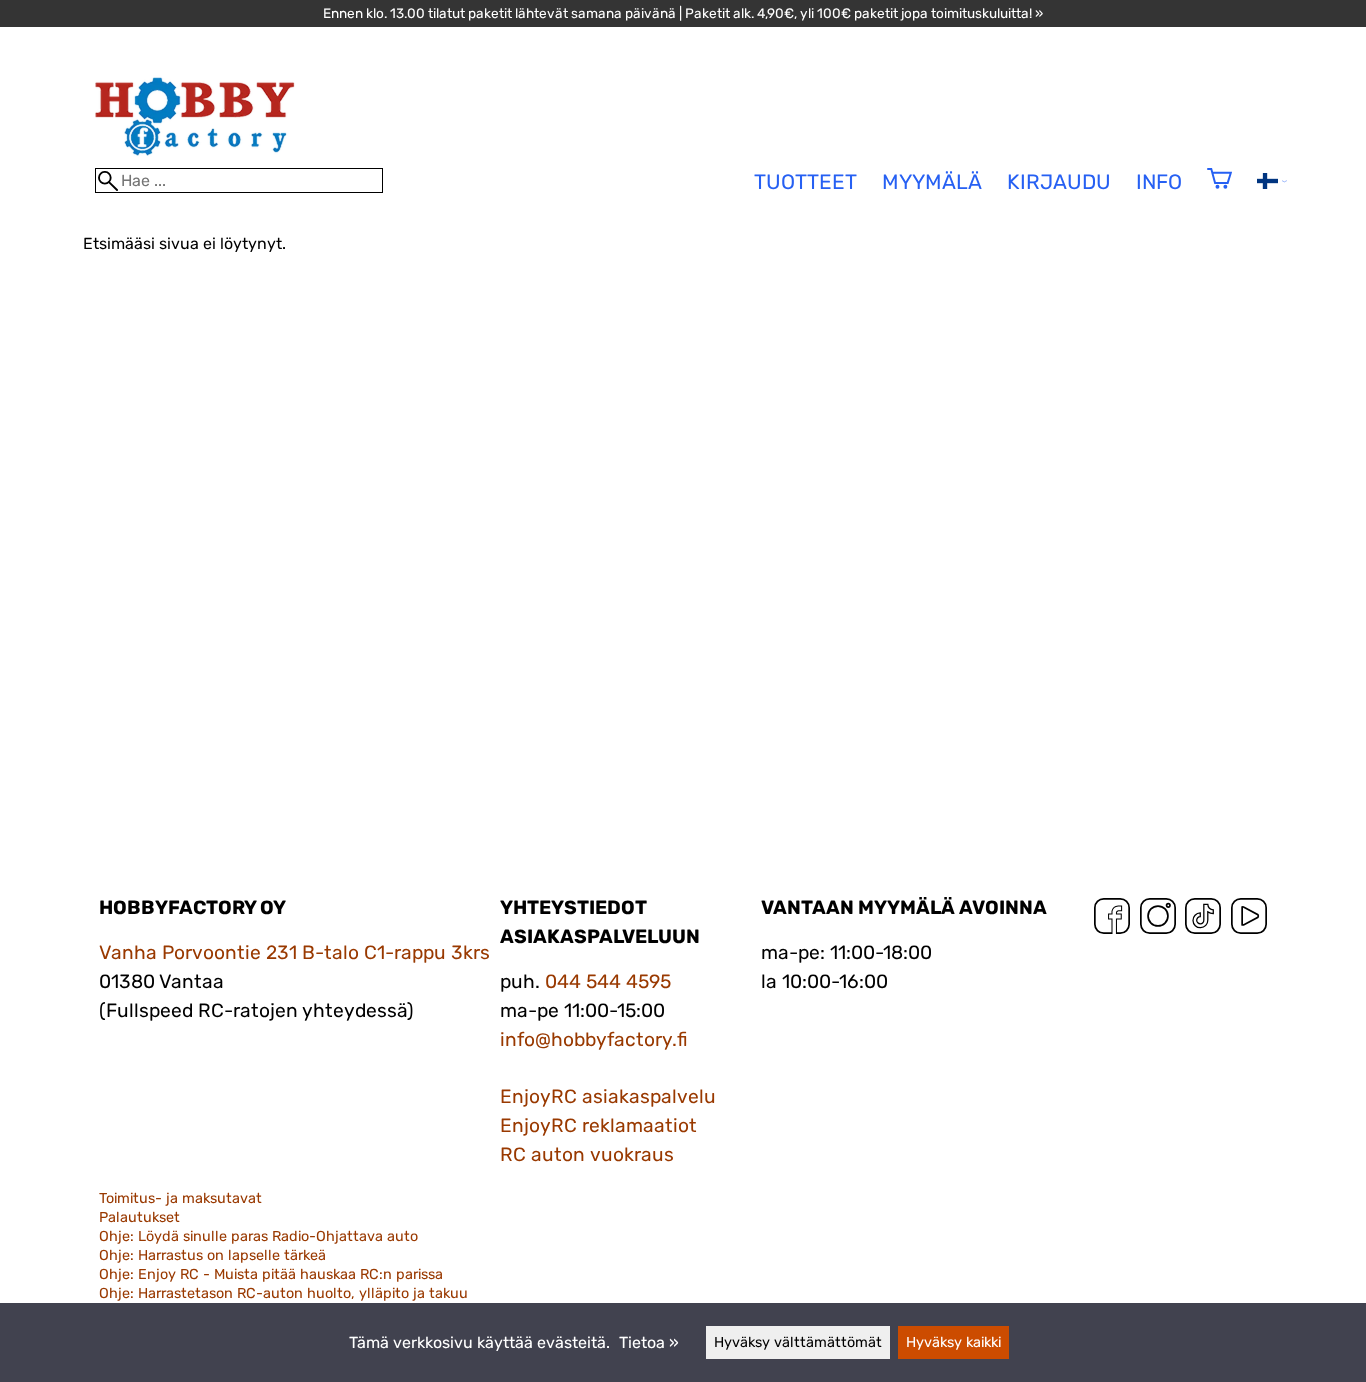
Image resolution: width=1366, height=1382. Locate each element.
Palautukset (139, 1217)
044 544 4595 (608, 981)
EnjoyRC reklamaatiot (598, 1125)
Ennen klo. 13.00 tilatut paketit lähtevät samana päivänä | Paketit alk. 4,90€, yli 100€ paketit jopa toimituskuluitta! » (683, 13)
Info (1159, 182)
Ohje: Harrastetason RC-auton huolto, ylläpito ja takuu (283, 1293)
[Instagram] (1158, 920)
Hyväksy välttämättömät (798, 1342)
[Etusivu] (195, 158)
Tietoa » (649, 1342)
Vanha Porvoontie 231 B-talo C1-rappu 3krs (294, 952)
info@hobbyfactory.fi (594, 1039)
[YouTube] (1249, 920)
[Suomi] (1272, 183)
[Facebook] (1112, 920)
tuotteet (805, 182)
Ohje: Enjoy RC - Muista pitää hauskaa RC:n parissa (271, 1274)
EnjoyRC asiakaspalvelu (608, 1096)
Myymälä (932, 182)
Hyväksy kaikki (953, 1342)
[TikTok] (1203, 920)
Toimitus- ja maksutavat (180, 1198)
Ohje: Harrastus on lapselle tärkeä (212, 1255)
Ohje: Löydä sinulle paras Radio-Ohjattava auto (258, 1236)
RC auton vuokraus (587, 1154)
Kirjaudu (1059, 182)
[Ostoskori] (1219, 191)
